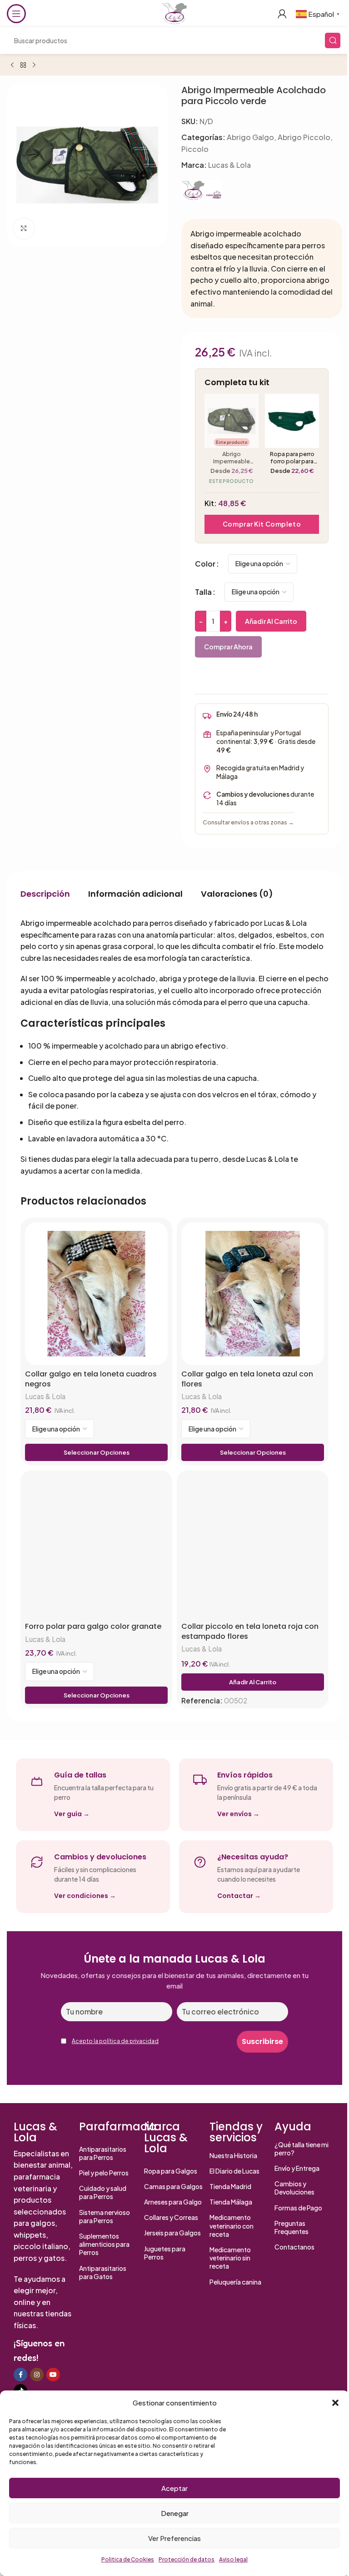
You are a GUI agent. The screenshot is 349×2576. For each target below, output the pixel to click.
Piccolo (195, 149)
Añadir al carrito (271, 621)
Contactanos (294, 2247)
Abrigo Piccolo (304, 137)
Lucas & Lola (229, 165)
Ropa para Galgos (171, 2171)
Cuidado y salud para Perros (103, 2192)
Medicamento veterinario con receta (232, 2225)
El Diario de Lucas (234, 2171)
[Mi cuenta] (282, 14)
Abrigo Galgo (250, 137)
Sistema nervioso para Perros (105, 2216)
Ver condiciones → (85, 1896)
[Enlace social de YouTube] (53, 2375)
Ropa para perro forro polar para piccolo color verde (292, 457)
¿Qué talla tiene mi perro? (302, 2149)
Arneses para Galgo (173, 2202)
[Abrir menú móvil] (16, 14)
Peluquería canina (235, 2282)
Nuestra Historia (233, 2155)
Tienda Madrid (230, 2186)
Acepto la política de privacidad (115, 2041)
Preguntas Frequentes (292, 2227)
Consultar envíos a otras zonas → (248, 822)
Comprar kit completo (262, 524)
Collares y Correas (171, 2217)
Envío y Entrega (297, 2168)
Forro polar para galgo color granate (93, 1627)
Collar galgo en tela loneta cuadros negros (91, 1379)
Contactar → (239, 1896)
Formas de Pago (298, 2208)
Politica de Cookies (128, 2559)
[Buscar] (333, 40)
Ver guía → (72, 1814)
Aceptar (174, 2488)
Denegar (175, 2513)
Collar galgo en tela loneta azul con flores (247, 1379)
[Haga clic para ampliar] (24, 228)
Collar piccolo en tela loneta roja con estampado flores (250, 1631)
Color (205, 564)
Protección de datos (187, 2559)
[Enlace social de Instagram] (37, 2375)
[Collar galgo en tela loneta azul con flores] (253, 1294)
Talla (203, 592)
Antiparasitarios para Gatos (103, 2272)
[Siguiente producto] (34, 65)
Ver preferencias (174, 2538)
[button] (335, 2403)
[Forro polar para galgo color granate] (96, 1546)
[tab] (45, 894)
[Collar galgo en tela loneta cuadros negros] (96, 1294)
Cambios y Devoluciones (294, 2188)
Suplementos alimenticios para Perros (104, 2244)
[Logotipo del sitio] (174, 13)
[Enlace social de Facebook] (20, 2375)
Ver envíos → (238, 1814)
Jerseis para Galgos (172, 2233)
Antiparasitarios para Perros (103, 2153)
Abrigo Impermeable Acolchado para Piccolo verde (232, 457)
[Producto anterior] (12, 65)
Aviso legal (233, 2559)
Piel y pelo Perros (104, 2173)
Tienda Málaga (231, 2202)
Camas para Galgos (173, 2186)
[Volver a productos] (23, 65)
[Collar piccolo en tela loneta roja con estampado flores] (253, 1546)
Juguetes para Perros (165, 2253)
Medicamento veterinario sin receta (230, 2258)
